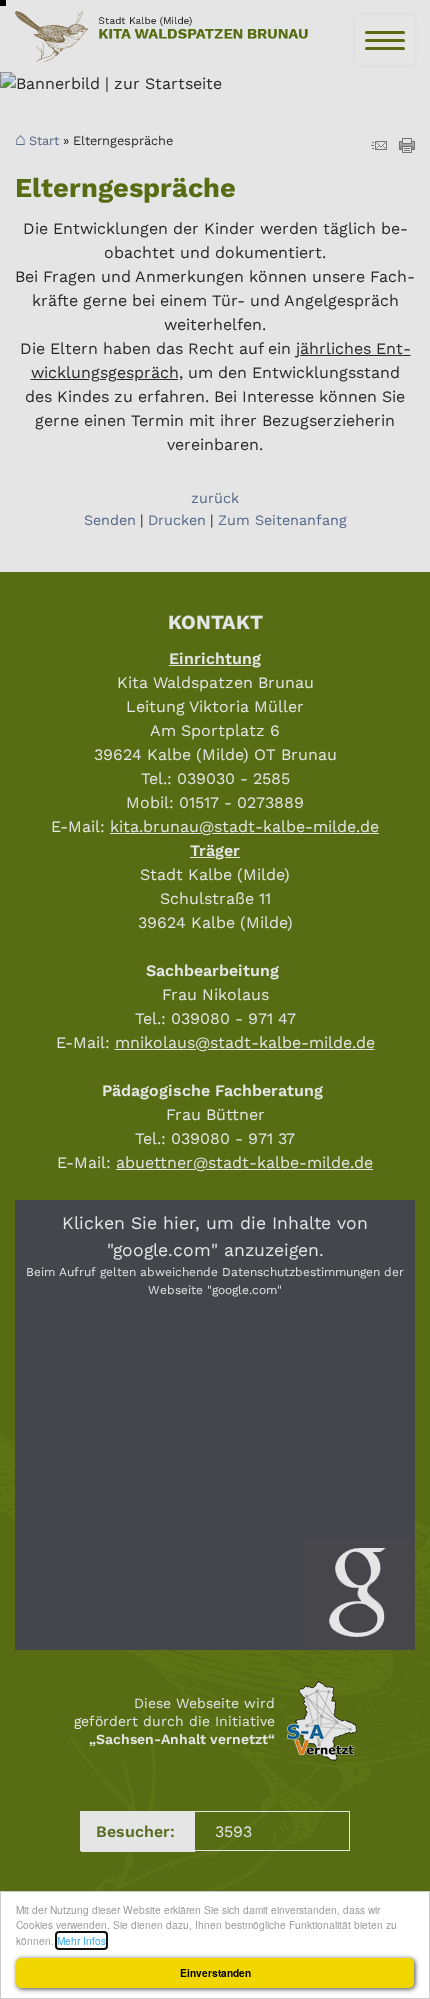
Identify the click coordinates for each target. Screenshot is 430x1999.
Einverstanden (215, 1973)
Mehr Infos (81, 1940)
